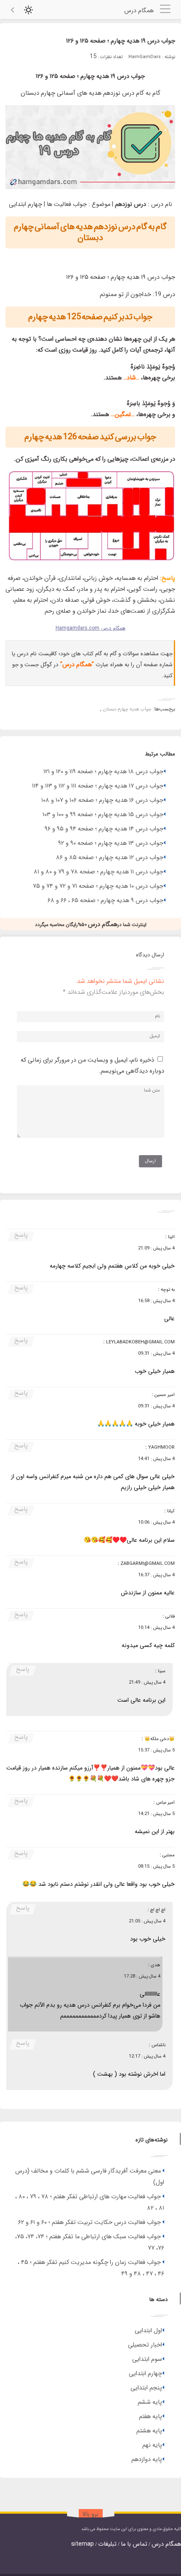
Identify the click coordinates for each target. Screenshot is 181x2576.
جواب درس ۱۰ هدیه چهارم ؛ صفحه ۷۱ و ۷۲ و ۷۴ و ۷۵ (98, 886)
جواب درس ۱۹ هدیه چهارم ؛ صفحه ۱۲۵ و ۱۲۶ (121, 41)
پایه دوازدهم (147, 2460)
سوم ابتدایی (147, 2359)
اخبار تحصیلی (145, 2345)
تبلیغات (107, 2544)
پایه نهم (152, 2445)
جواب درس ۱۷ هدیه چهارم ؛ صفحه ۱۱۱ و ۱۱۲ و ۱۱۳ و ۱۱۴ (98, 786)
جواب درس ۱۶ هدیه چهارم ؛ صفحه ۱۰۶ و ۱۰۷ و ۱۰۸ (102, 800)
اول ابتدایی (148, 2331)
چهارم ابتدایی (145, 2374)
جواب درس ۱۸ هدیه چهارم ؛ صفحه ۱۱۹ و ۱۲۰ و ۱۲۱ (103, 772)
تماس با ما (134, 2544)
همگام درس (166, 2544)
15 (93, 57)
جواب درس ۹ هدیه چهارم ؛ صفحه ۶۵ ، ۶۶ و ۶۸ (105, 901)
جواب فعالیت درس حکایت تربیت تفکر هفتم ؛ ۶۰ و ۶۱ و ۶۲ (89, 2222)
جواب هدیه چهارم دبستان (127, 709)
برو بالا (90, 2514)
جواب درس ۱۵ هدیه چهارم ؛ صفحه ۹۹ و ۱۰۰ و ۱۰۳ (103, 815)
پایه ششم (150, 2402)
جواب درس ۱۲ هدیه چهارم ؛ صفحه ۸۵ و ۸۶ (110, 858)
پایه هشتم (149, 2431)
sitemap (83, 2544)
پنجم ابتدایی (146, 2388)
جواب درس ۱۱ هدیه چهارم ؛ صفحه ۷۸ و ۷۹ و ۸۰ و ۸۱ (98, 872)
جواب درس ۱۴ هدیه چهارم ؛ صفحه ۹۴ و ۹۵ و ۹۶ (104, 829)
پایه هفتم (150, 2417)
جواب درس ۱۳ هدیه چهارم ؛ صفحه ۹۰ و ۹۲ (111, 843)
